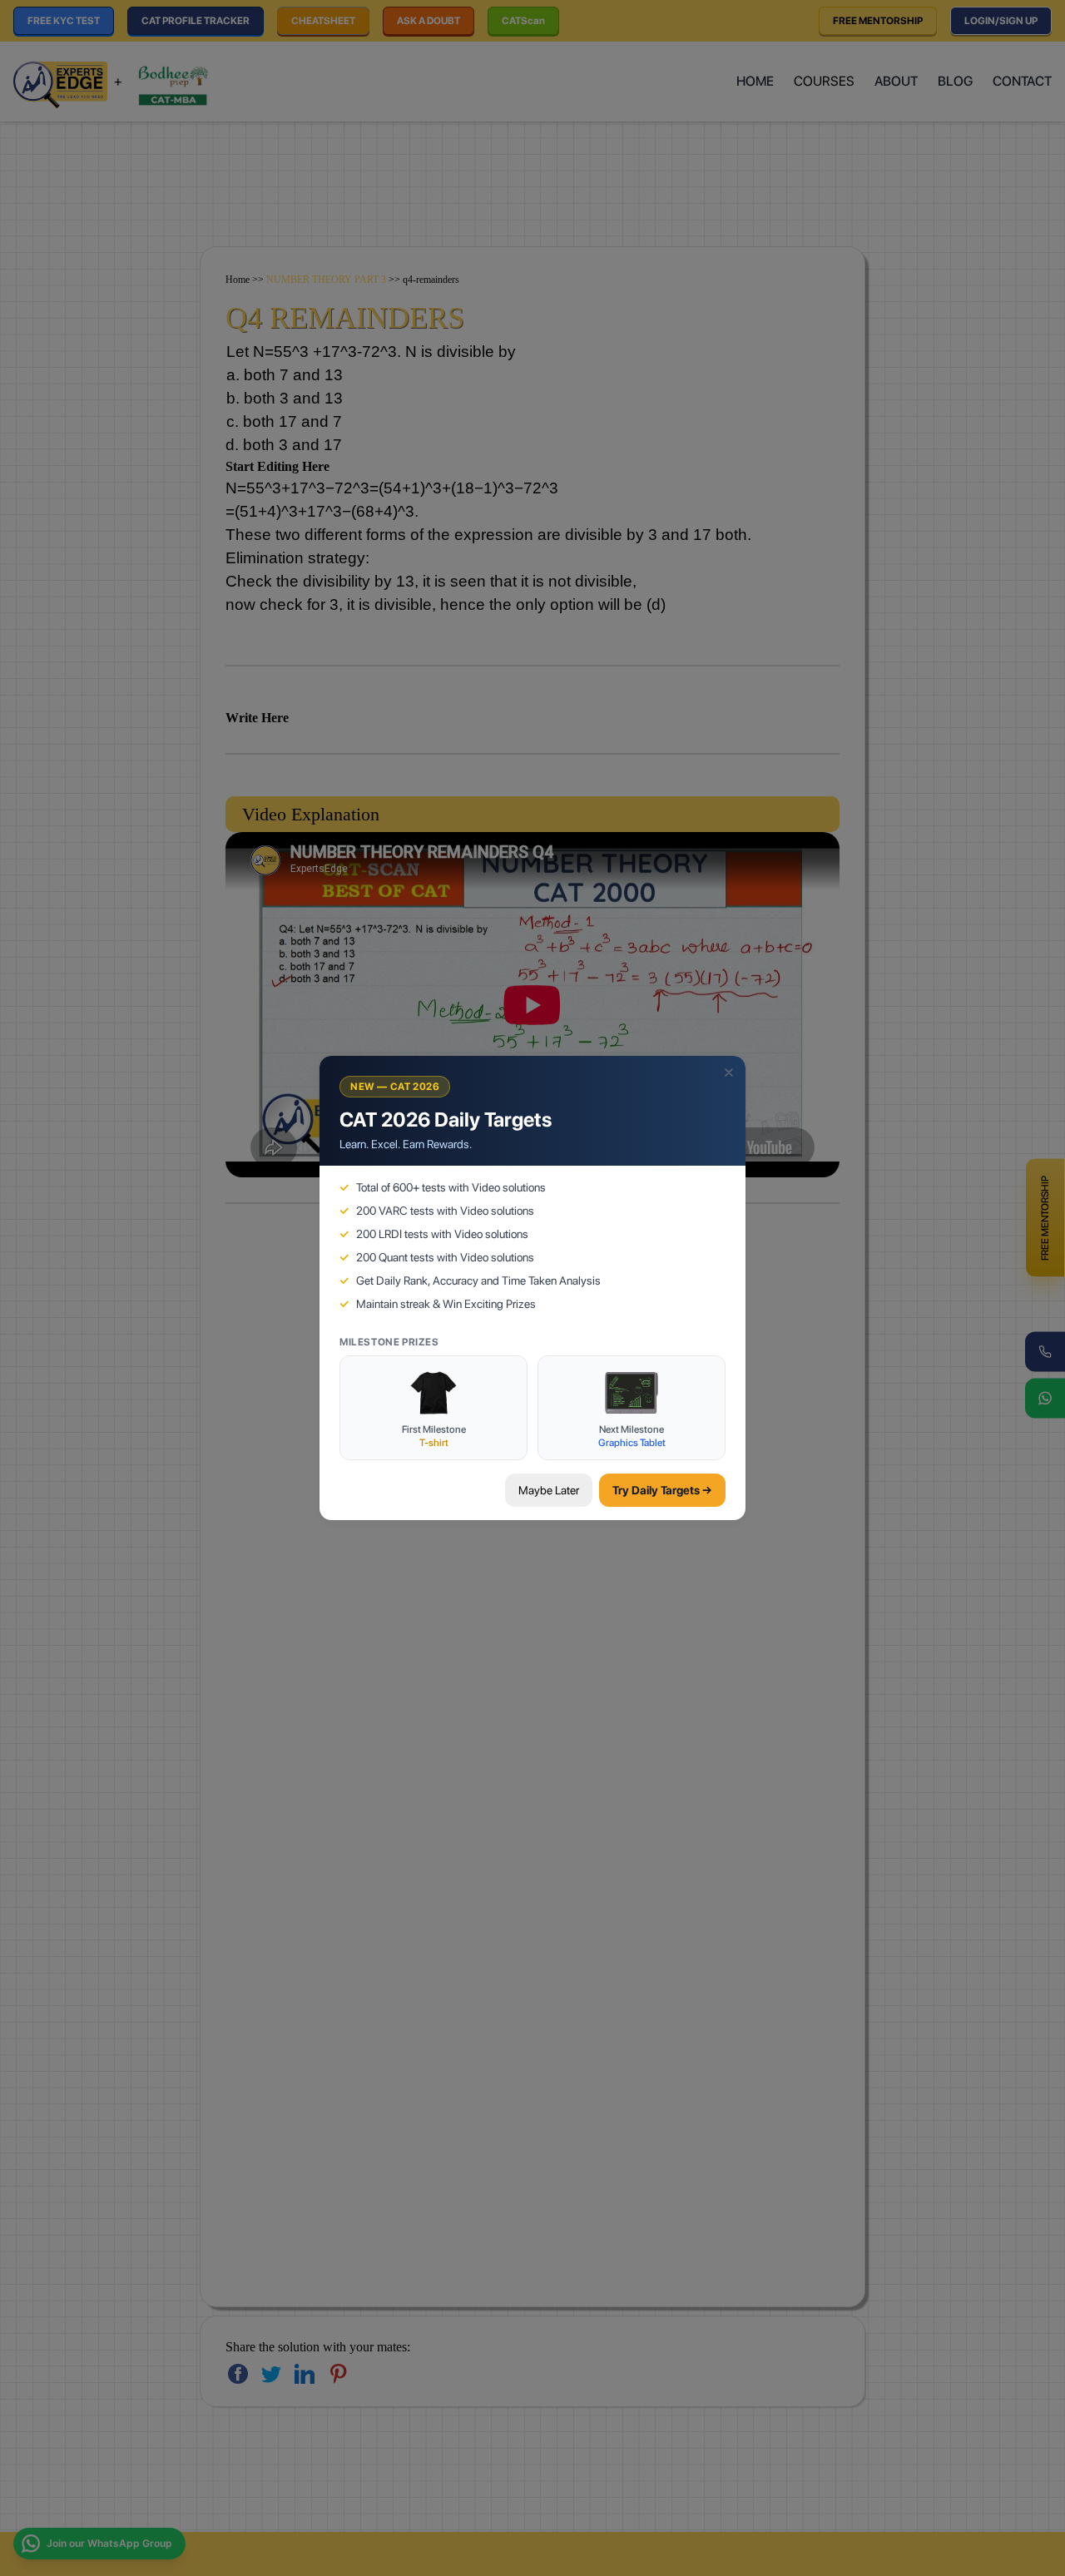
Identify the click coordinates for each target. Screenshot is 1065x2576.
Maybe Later (549, 1490)
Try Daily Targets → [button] (662, 1490)
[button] (729, 1073)
